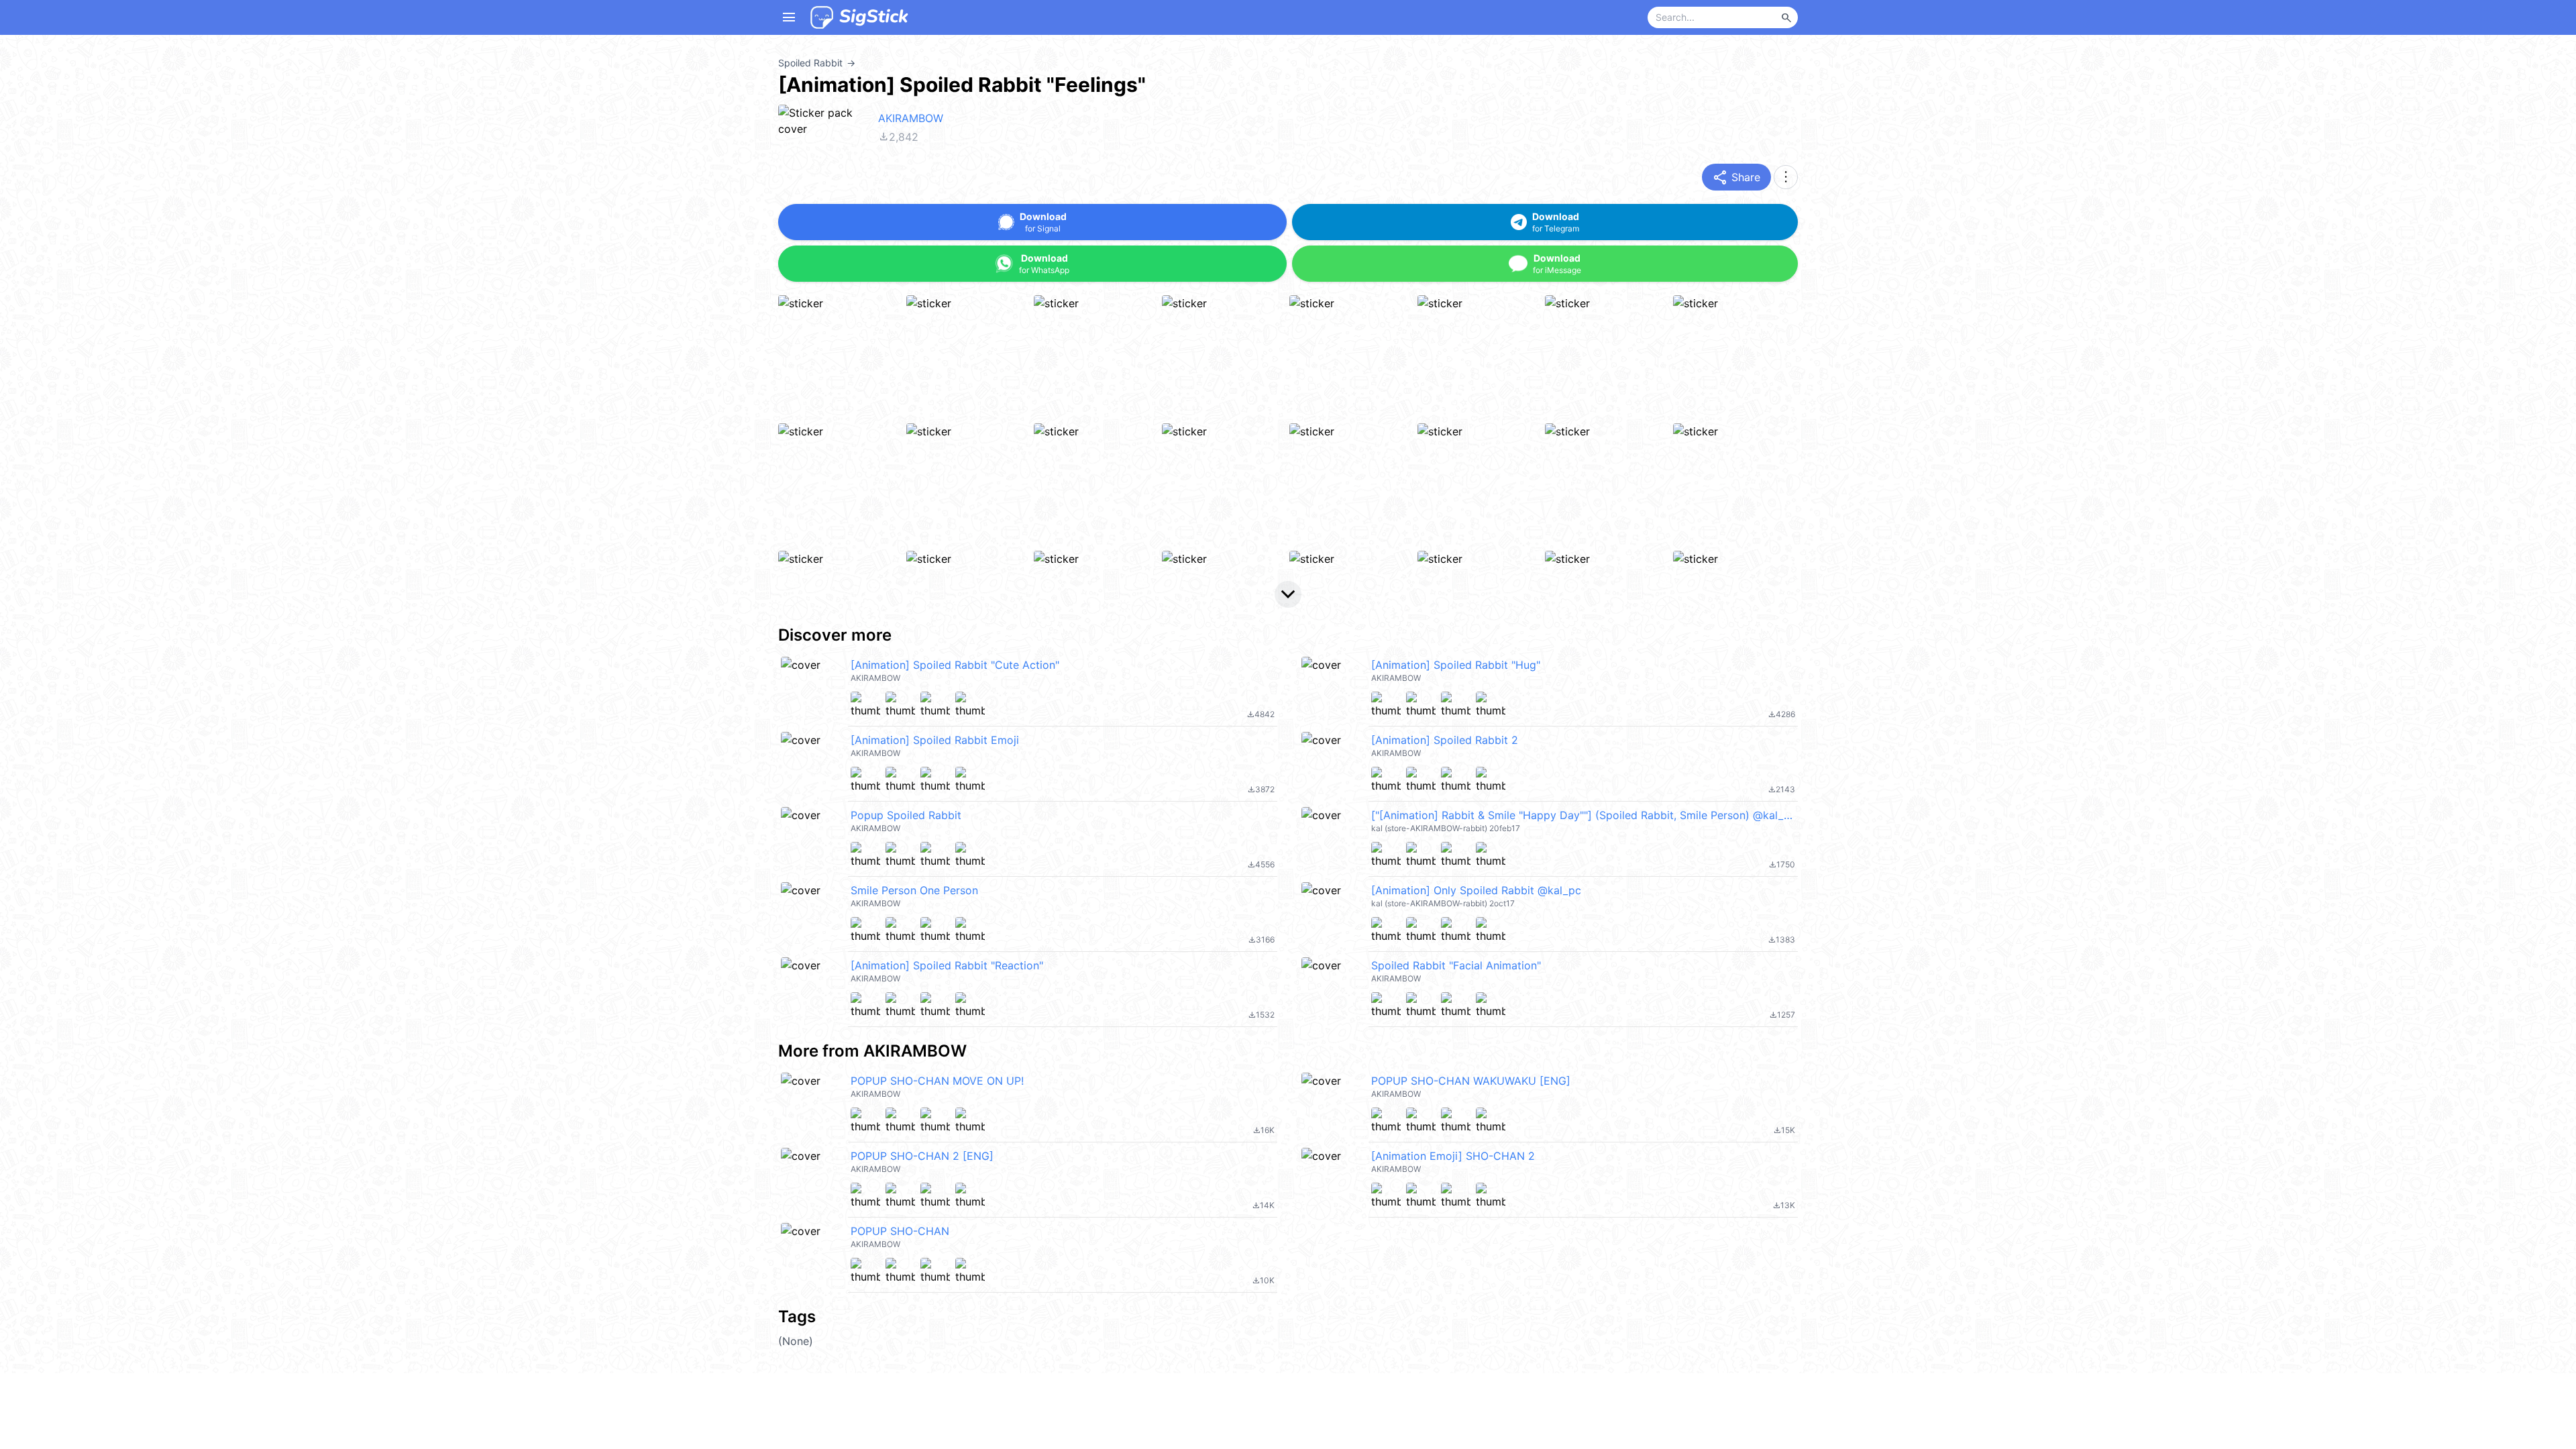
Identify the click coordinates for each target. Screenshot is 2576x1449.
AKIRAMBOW (911, 118)
